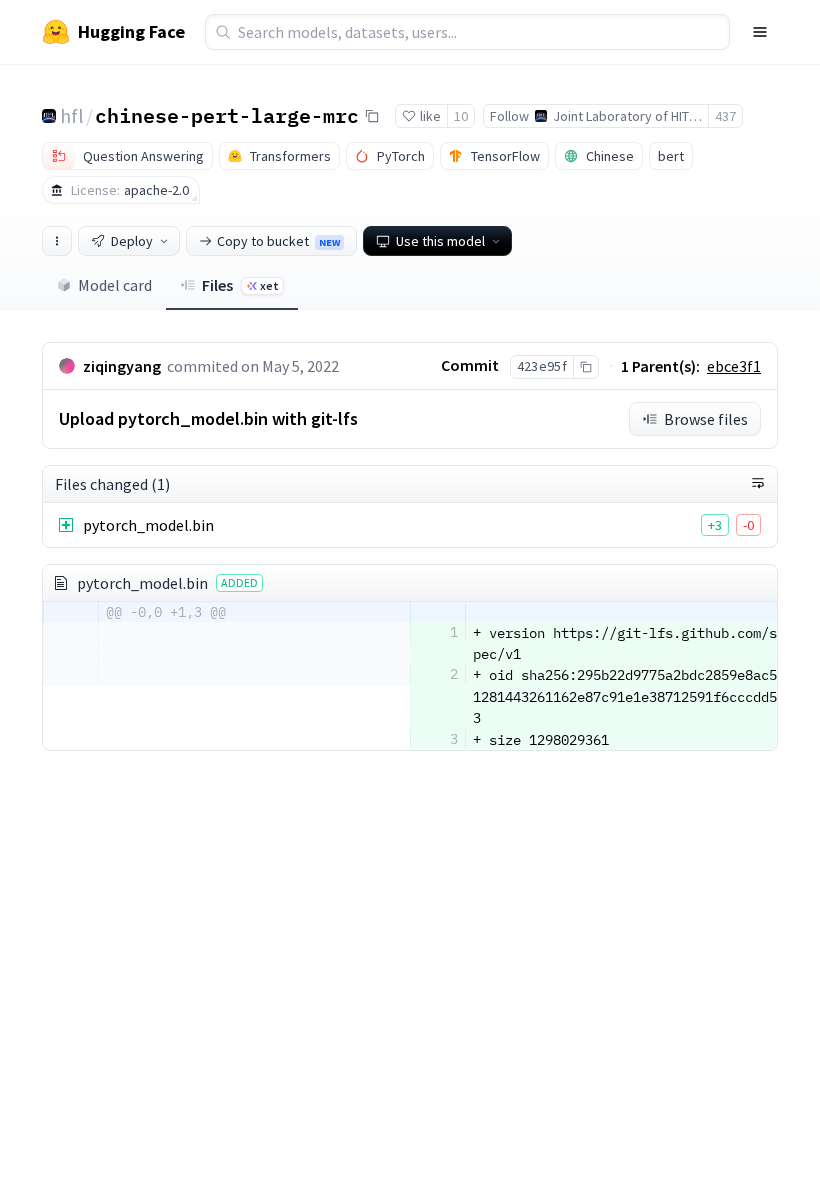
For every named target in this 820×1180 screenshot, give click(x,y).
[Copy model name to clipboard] (372, 116)
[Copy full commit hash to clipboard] (585, 367)
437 (725, 116)
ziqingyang (122, 366)
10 (461, 116)
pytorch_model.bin (148, 525)
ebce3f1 (734, 366)
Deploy (132, 241)
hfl (72, 115)
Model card (115, 285)
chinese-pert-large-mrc (227, 115)
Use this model (440, 241)
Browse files (706, 419)
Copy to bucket (278, 241)
